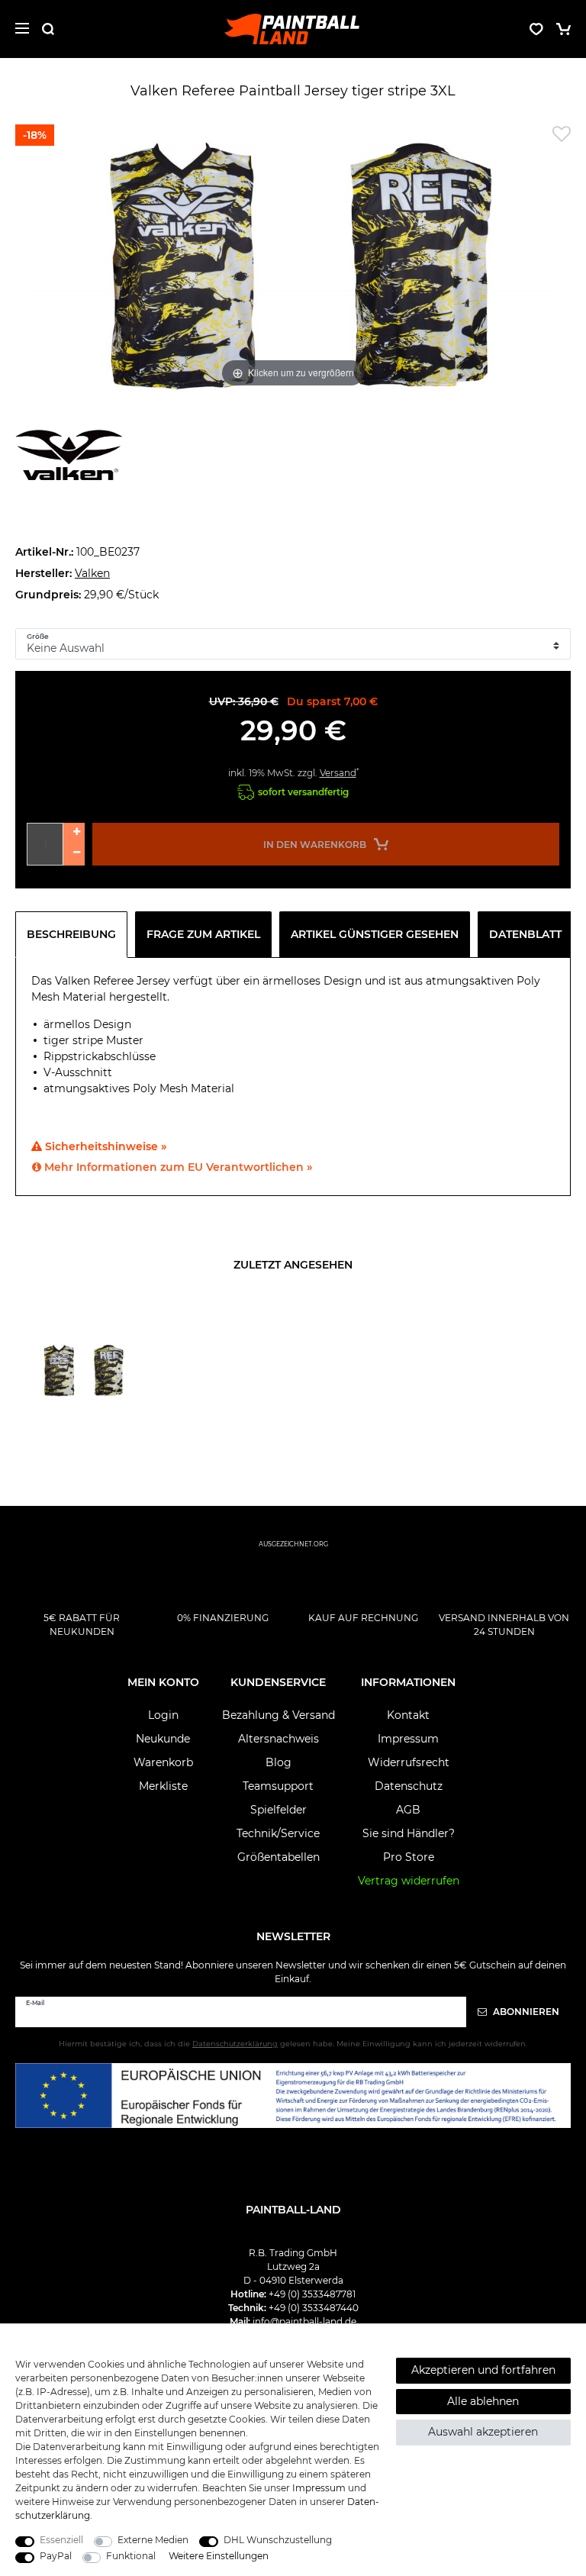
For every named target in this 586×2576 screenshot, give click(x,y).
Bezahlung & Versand (279, 1715)
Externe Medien (153, 2540)
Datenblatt (525, 934)
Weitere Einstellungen (219, 2556)
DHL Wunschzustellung (278, 2540)
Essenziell (61, 2540)
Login (163, 1715)
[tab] (75, 934)
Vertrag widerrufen (409, 1881)
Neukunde (163, 1739)
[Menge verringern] (74, 855)
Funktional (131, 2556)
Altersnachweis (279, 1739)
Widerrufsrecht (409, 1762)
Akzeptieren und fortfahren (483, 2370)
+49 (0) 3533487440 (314, 2308)
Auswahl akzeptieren (483, 2432)
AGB (408, 1810)
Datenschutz (409, 1786)
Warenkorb (163, 1762)
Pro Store (409, 1857)
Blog (279, 1762)
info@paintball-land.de (304, 2321)
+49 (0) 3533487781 (312, 2294)
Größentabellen (279, 1857)
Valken (92, 573)
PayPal (56, 2556)
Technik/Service (278, 1833)
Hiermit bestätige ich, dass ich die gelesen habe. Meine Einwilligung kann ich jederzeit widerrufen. (293, 2044)
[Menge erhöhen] (74, 833)
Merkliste (163, 1786)
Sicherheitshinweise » (104, 1146)
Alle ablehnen (483, 2401)
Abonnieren (525, 2012)
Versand (338, 773)
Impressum (408, 1739)
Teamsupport (278, 1786)
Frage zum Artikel (203, 934)
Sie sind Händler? (409, 1833)
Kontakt (408, 1715)
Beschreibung (71, 934)
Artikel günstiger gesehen (375, 934)
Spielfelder (279, 1810)
